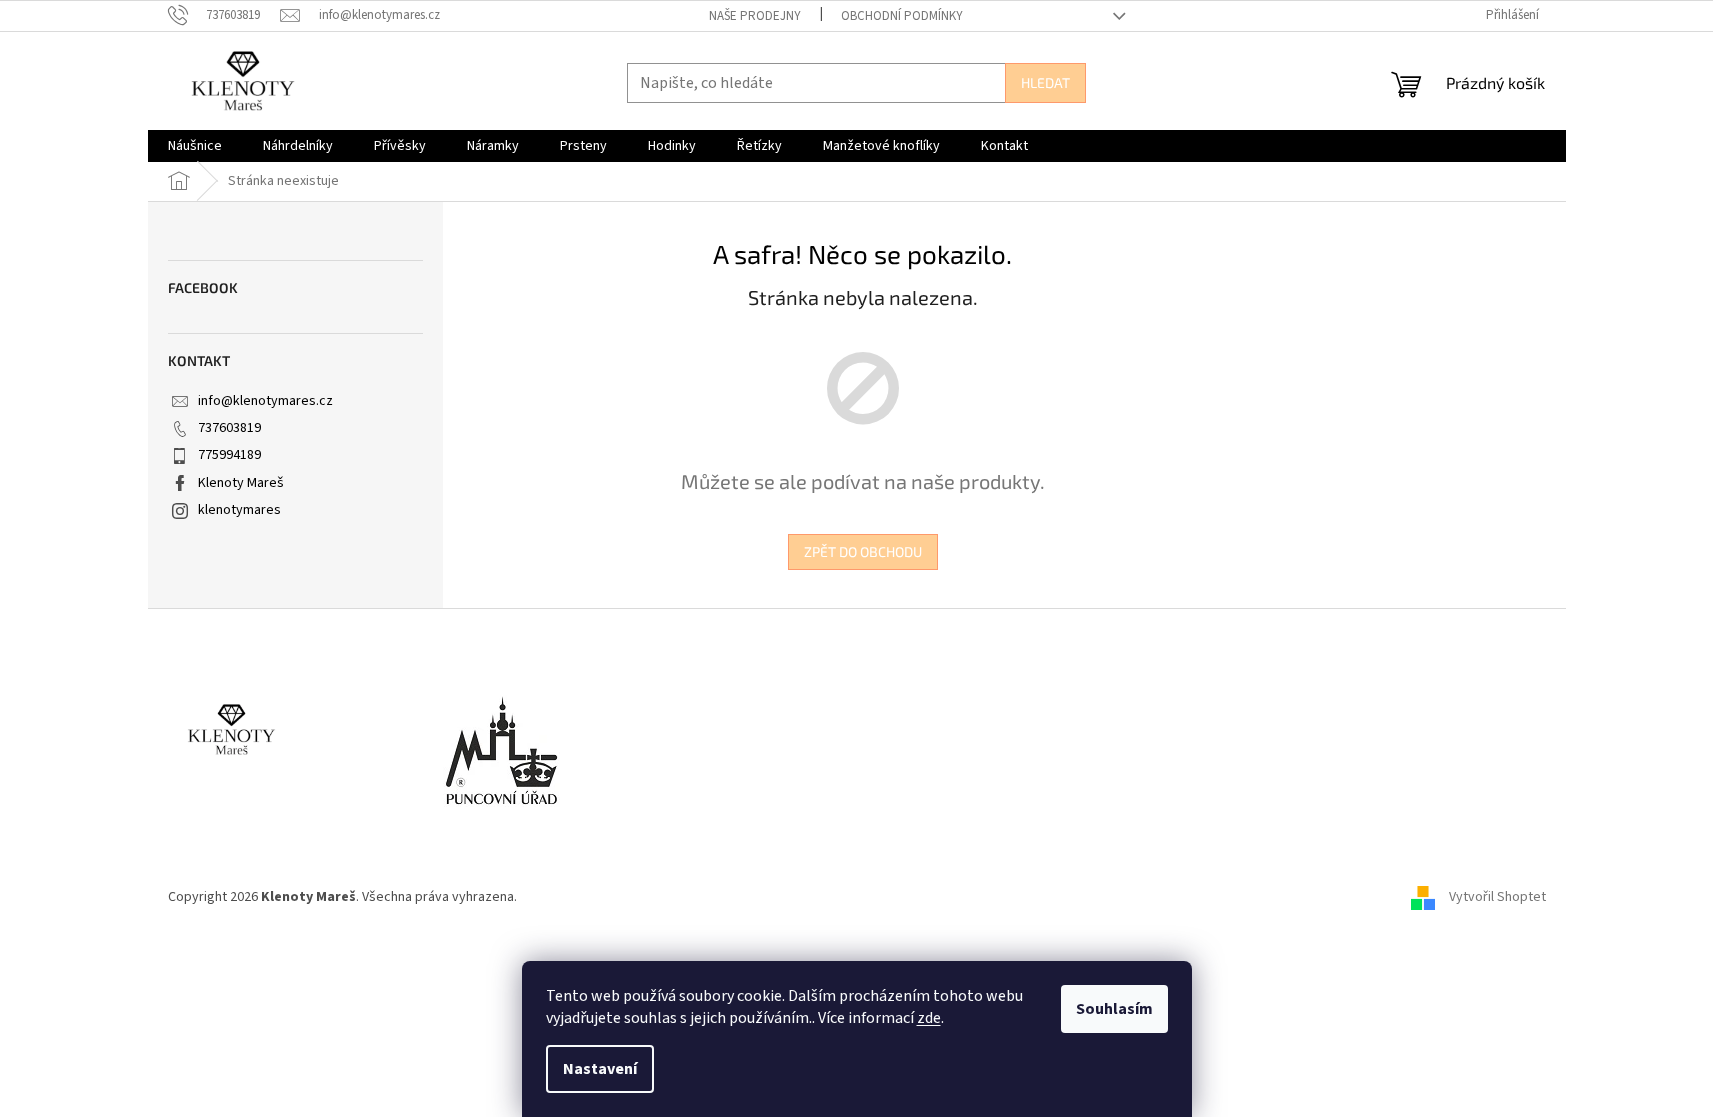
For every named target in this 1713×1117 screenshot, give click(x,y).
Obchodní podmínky (902, 16)
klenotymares (239, 510)
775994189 (229, 455)
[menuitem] (195, 146)
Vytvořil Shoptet (1497, 897)
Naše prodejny (755, 16)
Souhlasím (1114, 1009)
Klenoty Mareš (241, 483)
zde (929, 1018)
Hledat (1045, 82)
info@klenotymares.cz (265, 401)
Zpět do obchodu (863, 551)
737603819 (229, 428)
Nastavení (600, 1069)
